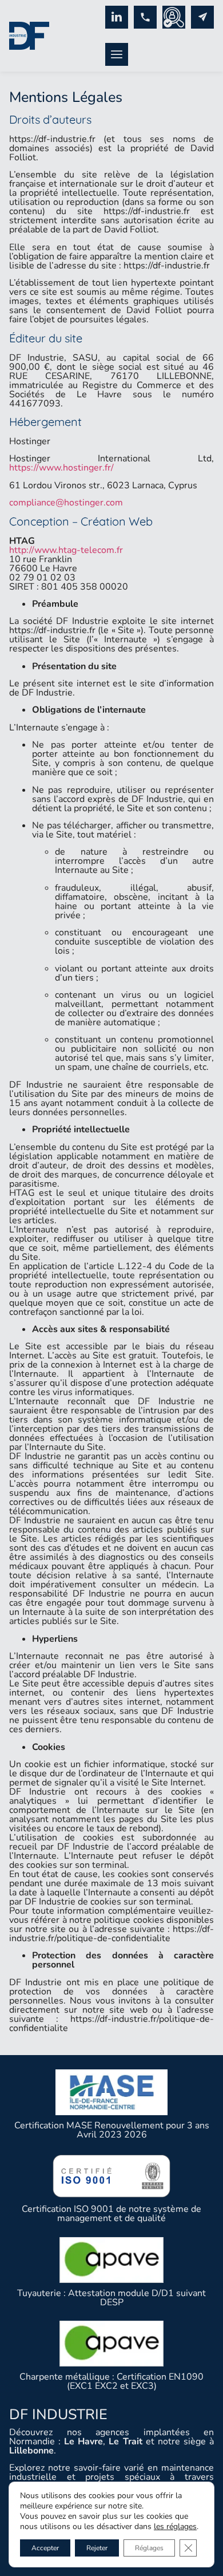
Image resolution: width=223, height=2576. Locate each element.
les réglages (175, 2527)
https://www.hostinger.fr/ (61, 468)
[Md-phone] (145, 17)
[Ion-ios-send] (202, 17)
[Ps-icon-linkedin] (117, 17)
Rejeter (97, 2548)
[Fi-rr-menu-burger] (117, 54)
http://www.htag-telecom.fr (66, 550)
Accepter (45, 2548)
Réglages (149, 2548)
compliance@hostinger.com (66, 503)
